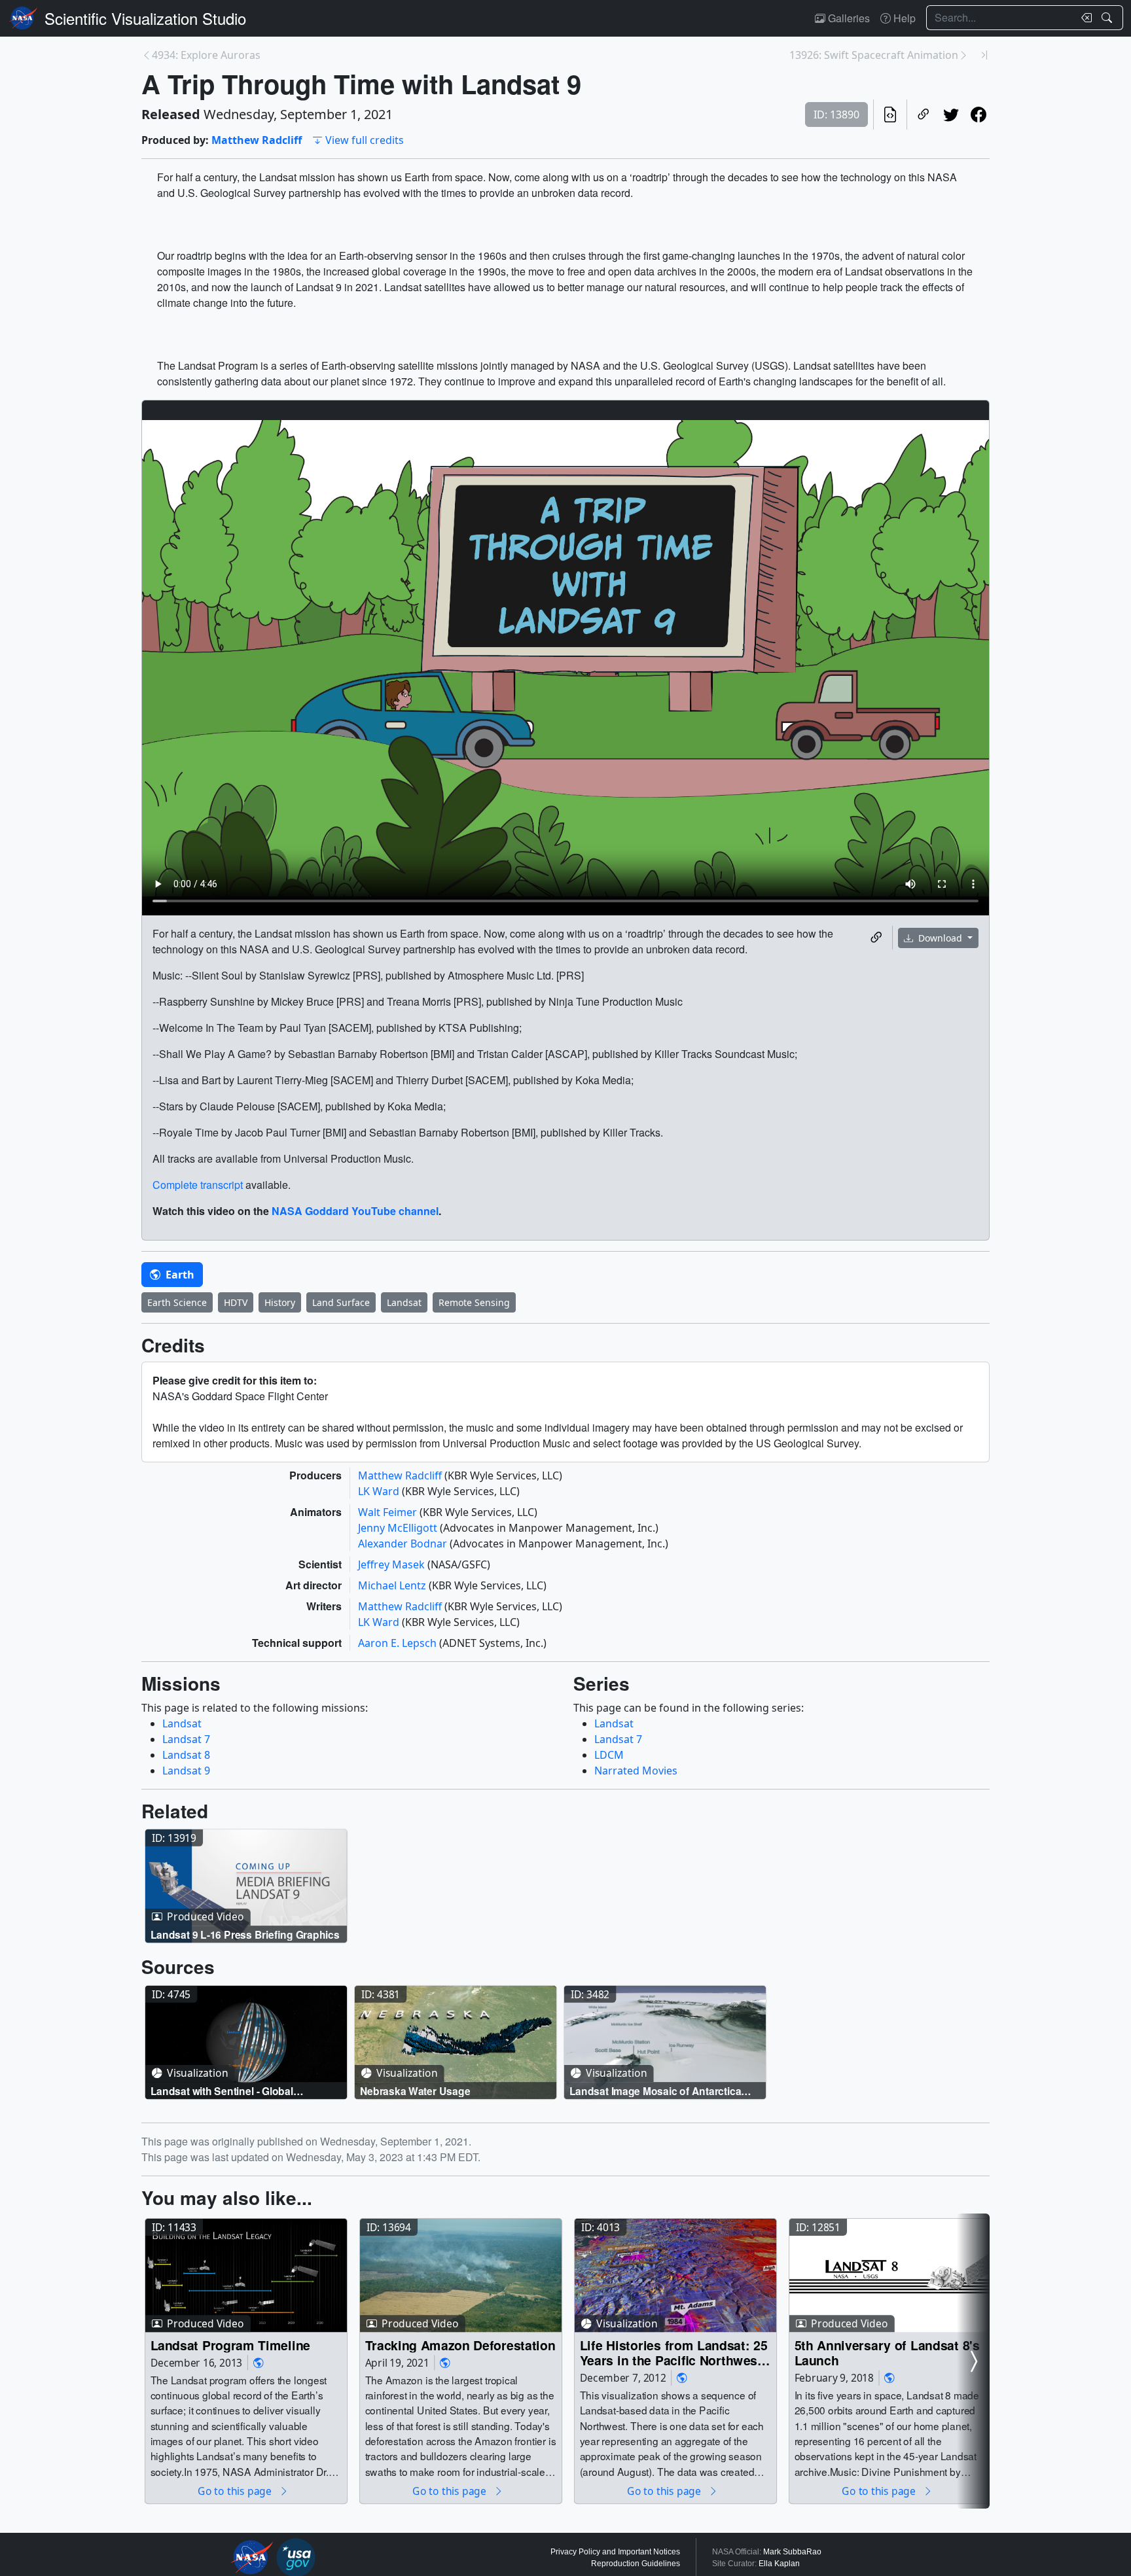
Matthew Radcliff (257, 140)
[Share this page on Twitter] (951, 115)
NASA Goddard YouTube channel (355, 1211)
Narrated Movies (636, 1771)
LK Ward (380, 1491)
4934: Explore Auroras (206, 55)
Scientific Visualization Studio (145, 18)
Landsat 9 (186, 1771)
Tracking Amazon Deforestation (460, 2345)
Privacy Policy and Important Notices (615, 2552)
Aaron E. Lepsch (399, 1643)
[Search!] (1108, 18)
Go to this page (236, 2491)
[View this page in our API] (890, 115)
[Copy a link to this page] (924, 115)
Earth (179, 1275)
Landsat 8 (186, 1755)
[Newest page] (984, 55)
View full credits (365, 140)
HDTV (236, 1302)
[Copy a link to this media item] (876, 938)
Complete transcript (198, 1185)
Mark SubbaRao (792, 2552)
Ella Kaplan (779, 2564)
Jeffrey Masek (393, 1564)
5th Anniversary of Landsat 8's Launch (887, 2353)
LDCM (609, 1755)
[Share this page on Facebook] (978, 115)
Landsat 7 (186, 1739)
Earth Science (177, 1302)
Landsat (404, 1302)
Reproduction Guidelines (636, 2564)
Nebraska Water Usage (415, 2090)
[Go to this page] (246, 1886)
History (280, 1302)
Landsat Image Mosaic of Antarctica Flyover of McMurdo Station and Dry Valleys (656, 2090)
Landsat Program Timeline (230, 2345)
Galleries (848, 18)
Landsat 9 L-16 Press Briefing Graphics (245, 1934)
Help (903, 18)
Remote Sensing (474, 1302)
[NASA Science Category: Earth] (259, 2362)
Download (940, 938)
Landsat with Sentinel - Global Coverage (222, 2090)
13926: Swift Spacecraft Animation (874, 55)
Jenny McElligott (399, 1528)
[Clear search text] (1084, 18)
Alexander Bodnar (404, 1544)
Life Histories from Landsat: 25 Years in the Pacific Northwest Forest (674, 2353)
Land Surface (341, 1302)
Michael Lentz (393, 1585)
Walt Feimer (389, 1512)
